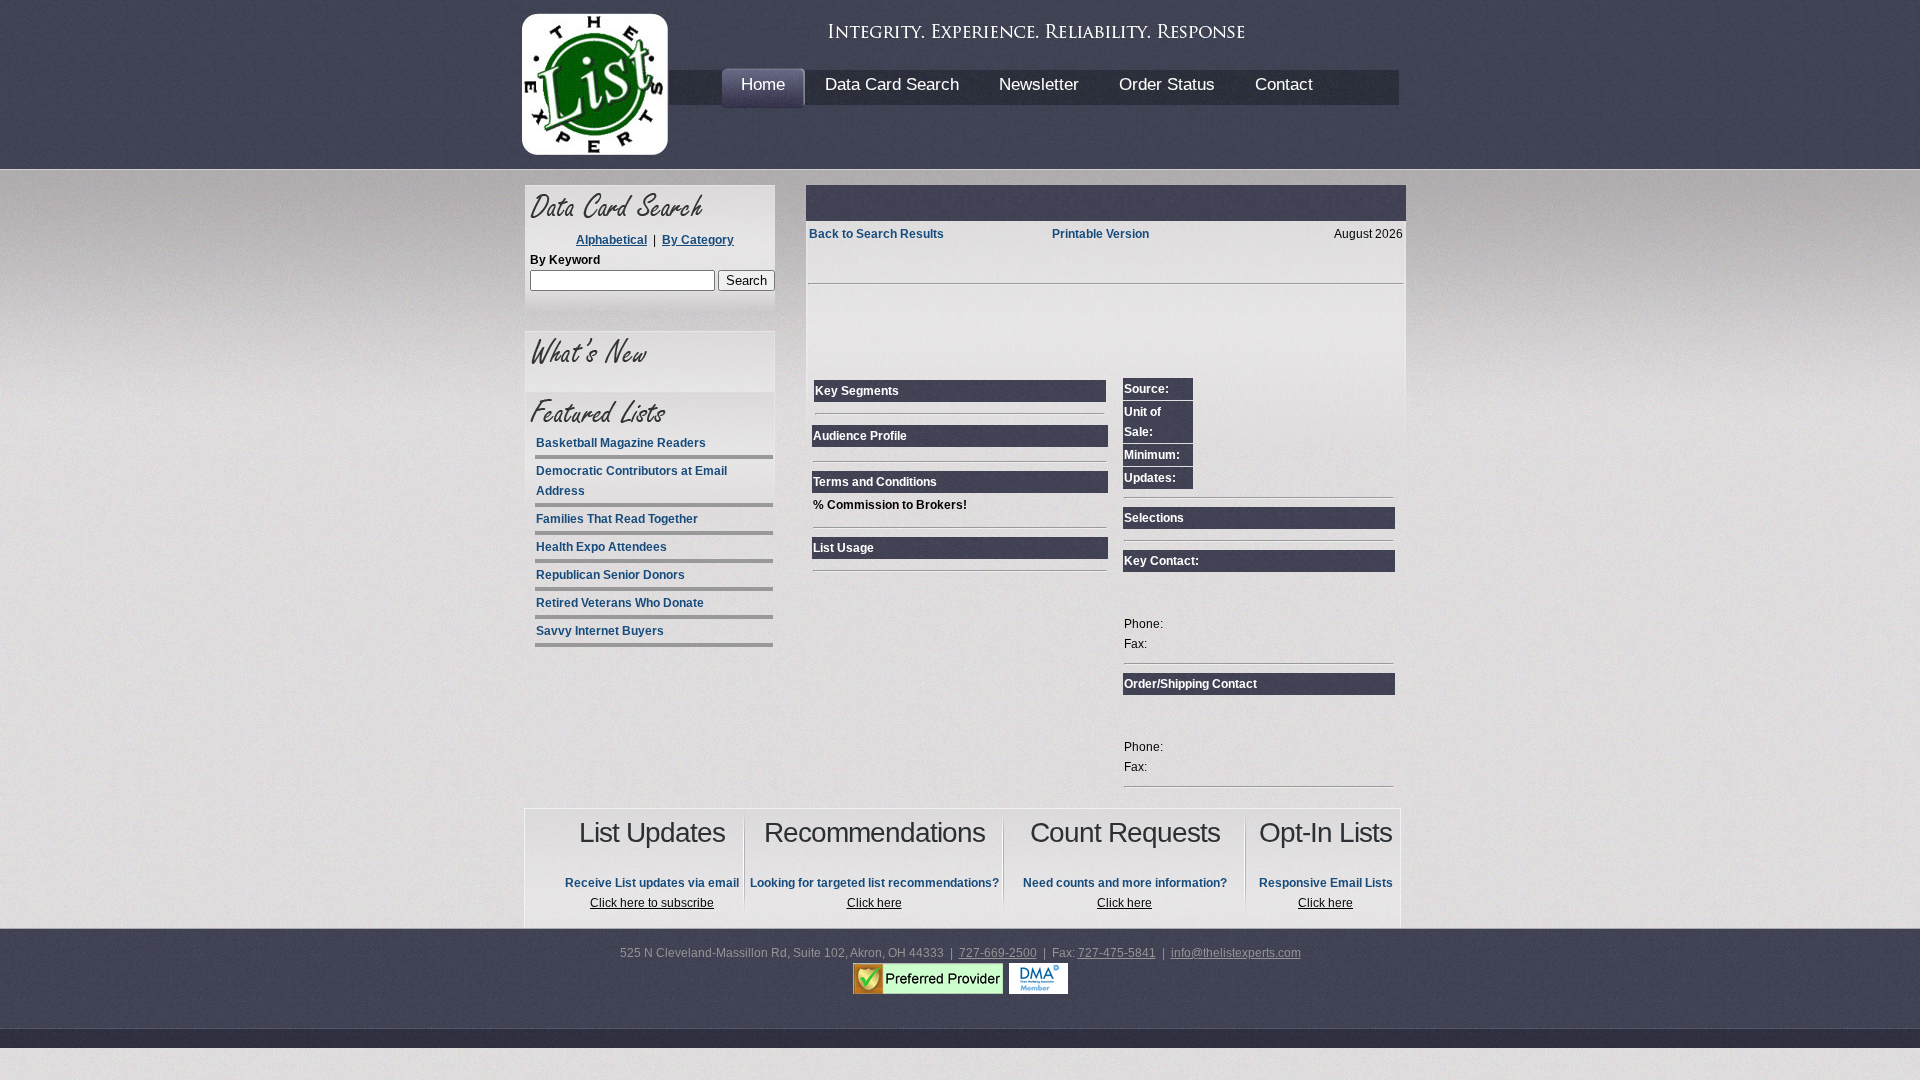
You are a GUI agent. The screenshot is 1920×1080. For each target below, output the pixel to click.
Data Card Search (892, 84)
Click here (874, 903)
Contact (1284, 84)
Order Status (1167, 84)
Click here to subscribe (652, 903)
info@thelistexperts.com (1236, 953)
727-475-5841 (1117, 953)
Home (763, 84)
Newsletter (1039, 84)
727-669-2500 (998, 953)
